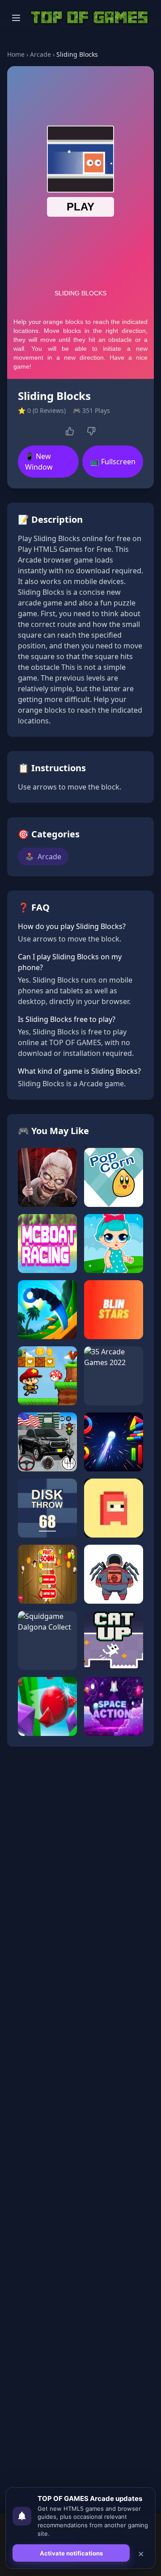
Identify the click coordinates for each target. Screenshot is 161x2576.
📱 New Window (39, 462)
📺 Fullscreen (113, 462)
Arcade (40, 54)
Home (16, 54)
